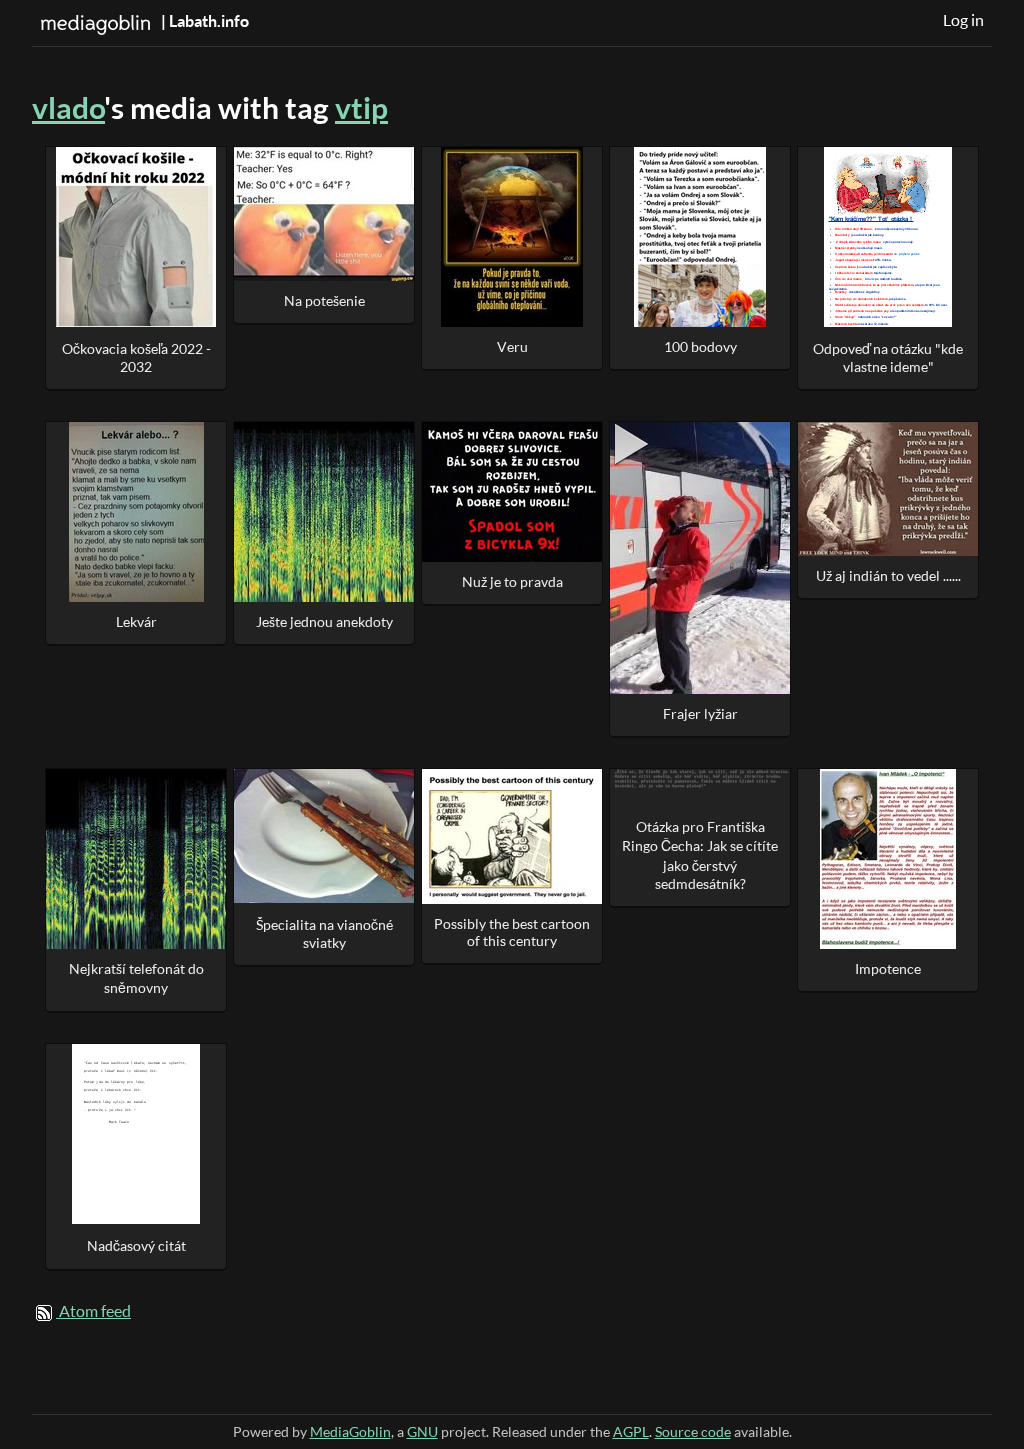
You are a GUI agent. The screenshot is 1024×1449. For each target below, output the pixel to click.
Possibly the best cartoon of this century (512, 932)
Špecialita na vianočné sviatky (324, 933)
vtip (361, 107)
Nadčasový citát (136, 1245)
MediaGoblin (350, 1431)
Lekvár (136, 621)
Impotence (888, 968)
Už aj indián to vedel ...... (888, 575)
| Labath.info (203, 21)
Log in (963, 20)
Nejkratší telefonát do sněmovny (136, 978)
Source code (693, 1431)
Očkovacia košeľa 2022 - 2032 (136, 357)
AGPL (631, 1431)
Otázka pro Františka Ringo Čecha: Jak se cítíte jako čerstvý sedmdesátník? (700, 855)
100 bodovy (700, 346)
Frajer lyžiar (700, 713)
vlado (68, 107)
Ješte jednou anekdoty (324, 621)
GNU (422, 1431)
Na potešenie (324, 300)
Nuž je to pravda (512, 581)
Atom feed (95, 1311)
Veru (512, 346)
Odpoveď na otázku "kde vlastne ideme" (888, 357)
